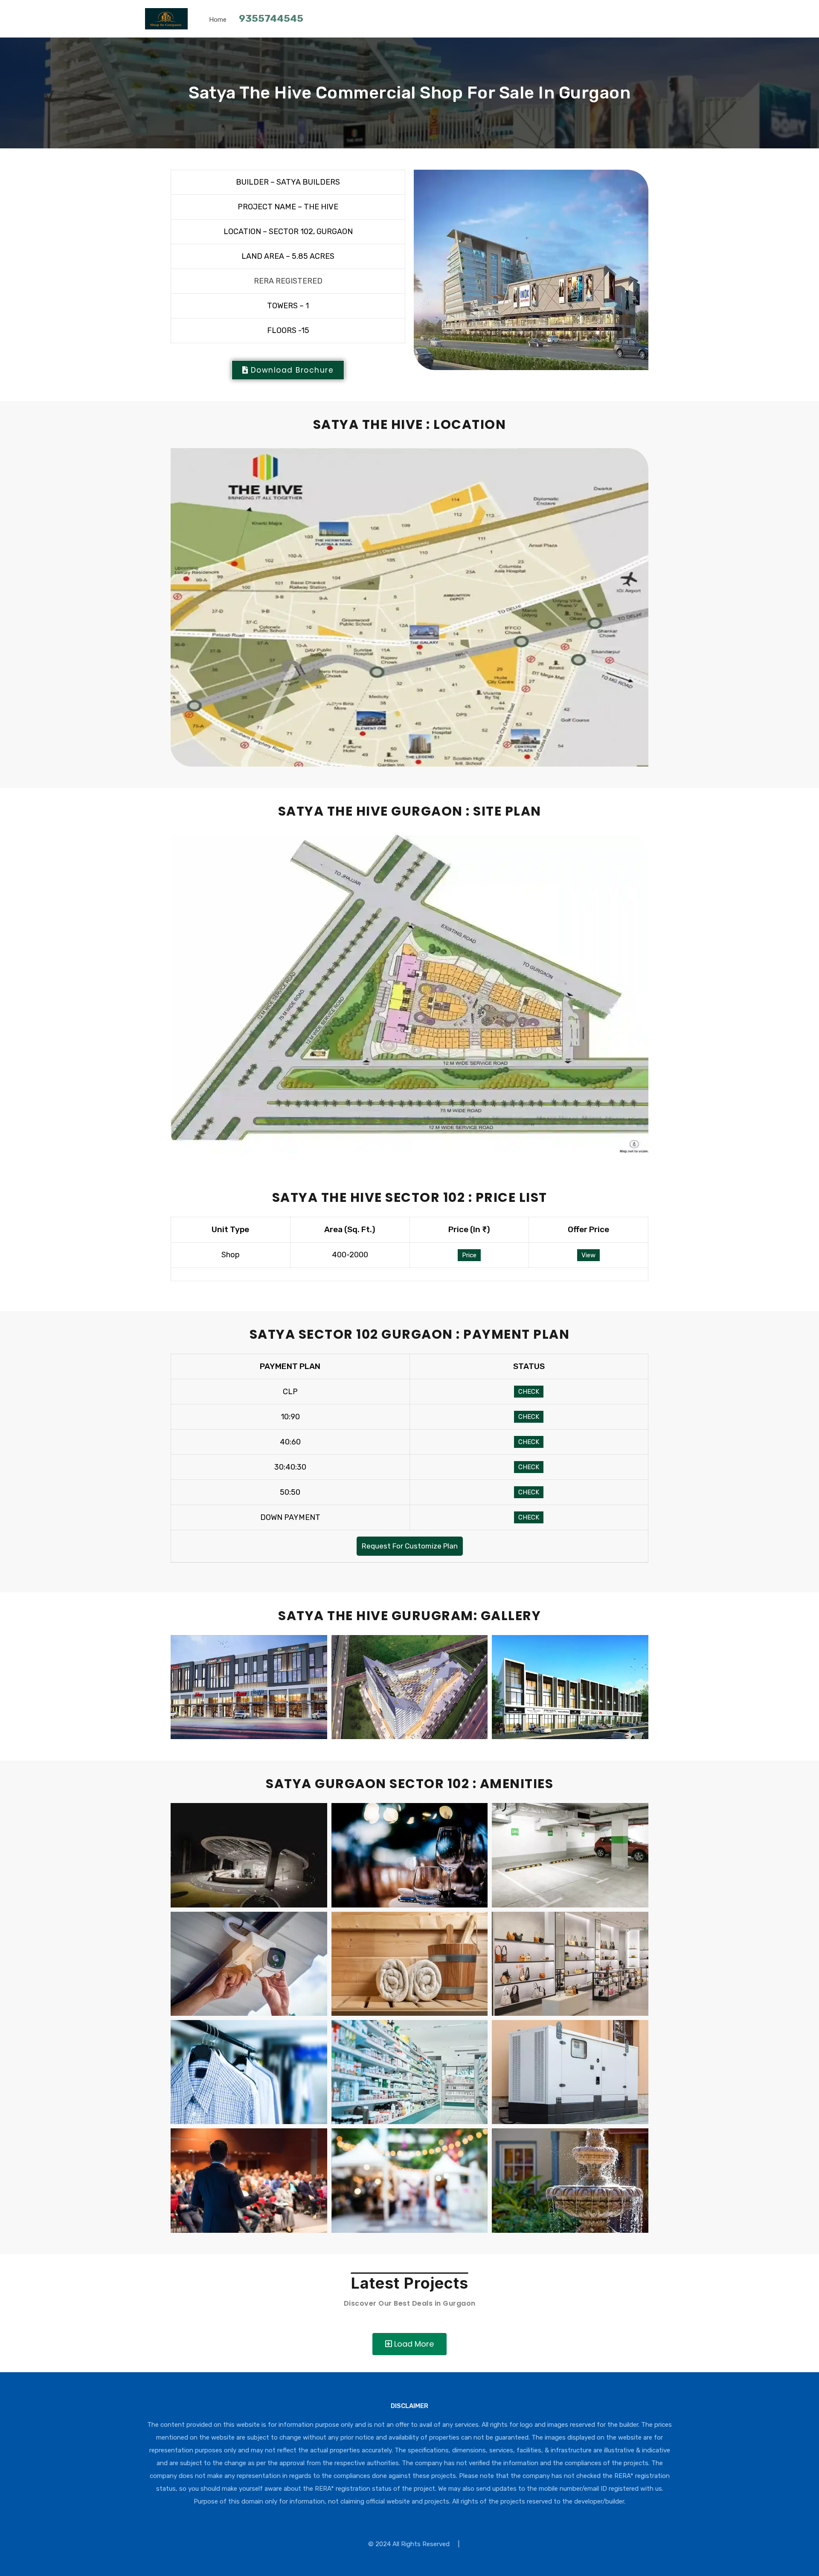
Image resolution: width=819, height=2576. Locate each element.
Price (469, 1255)
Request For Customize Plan (410, 1546)
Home (218, 20)
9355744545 (271, 18)
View (588, 1255)
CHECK (529, 1392)
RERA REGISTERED (288, 281)
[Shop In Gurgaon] (166, 26)
